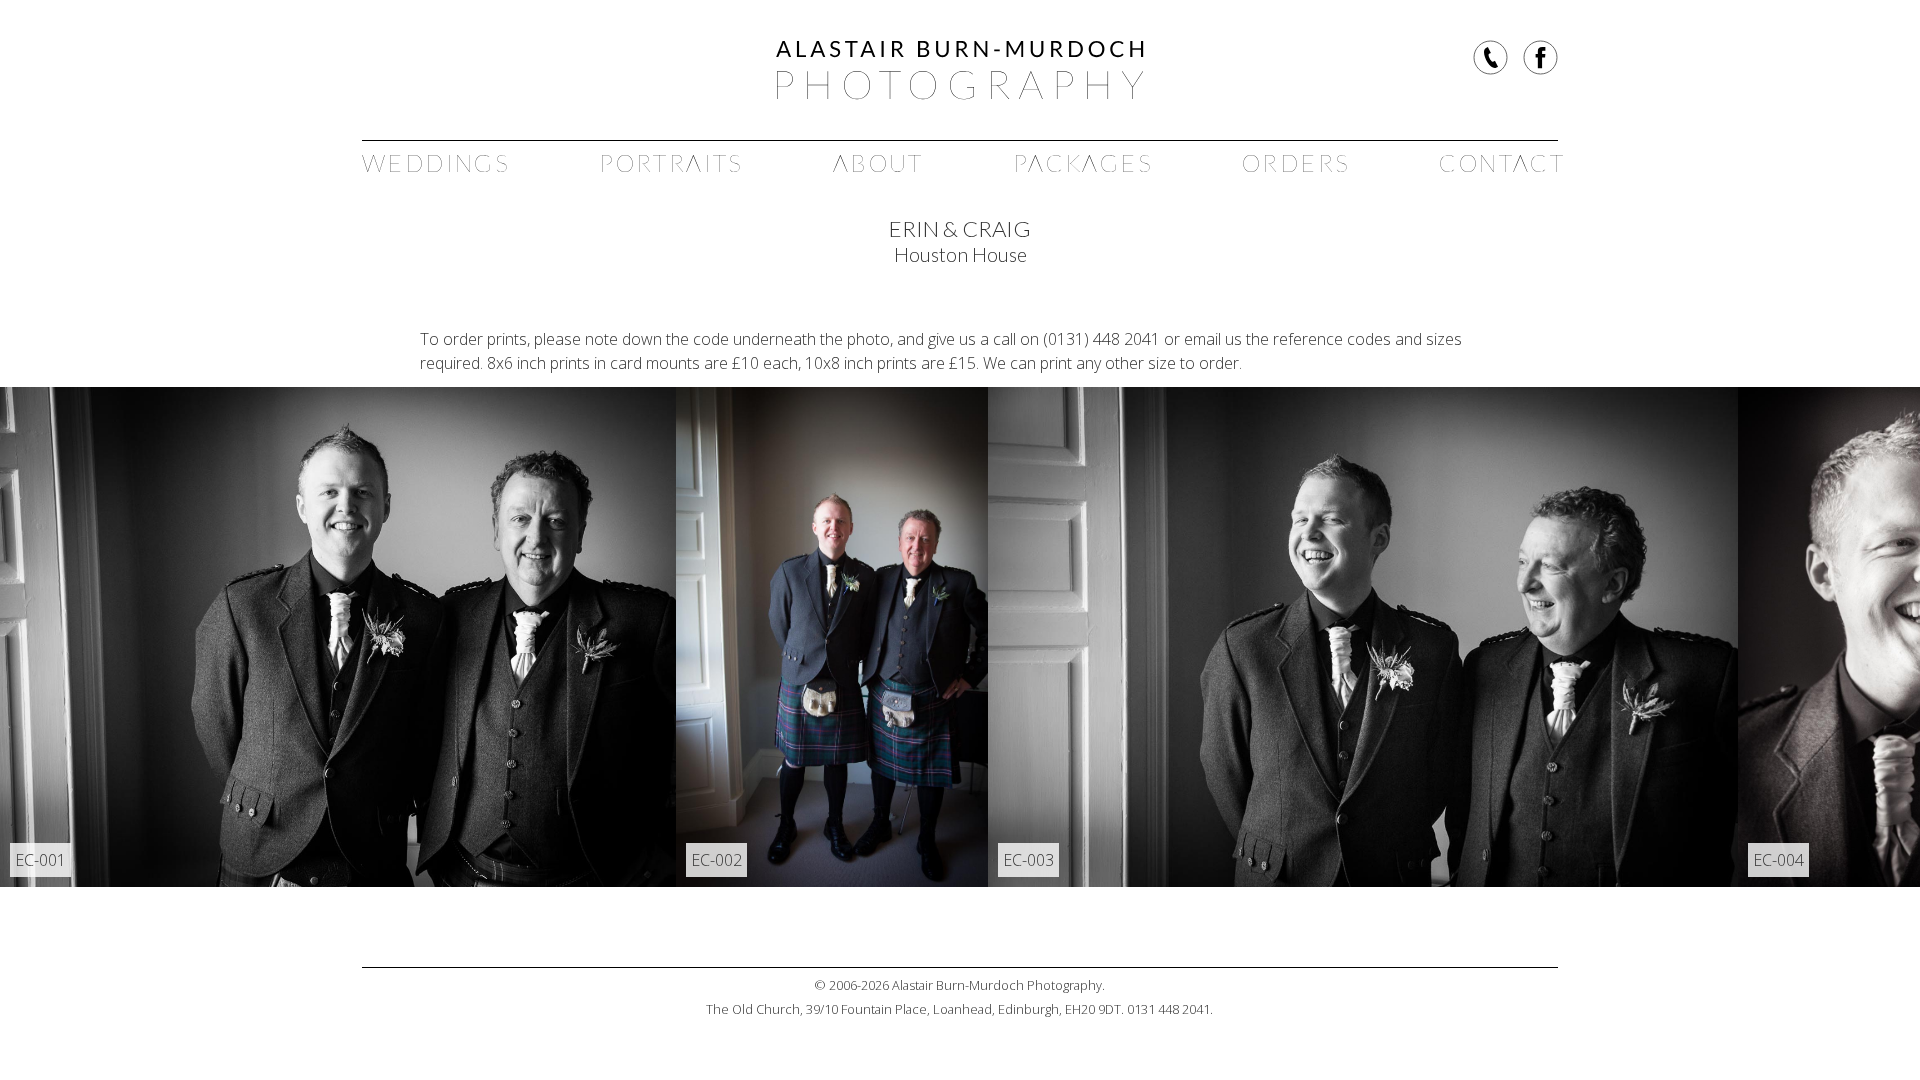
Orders (1296, 162)
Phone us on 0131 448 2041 (1490, 57)
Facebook (1540, 57)
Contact (1502, 162)
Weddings (436, 162)
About (878, 162)
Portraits (671, 162)
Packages (1083, 162)
